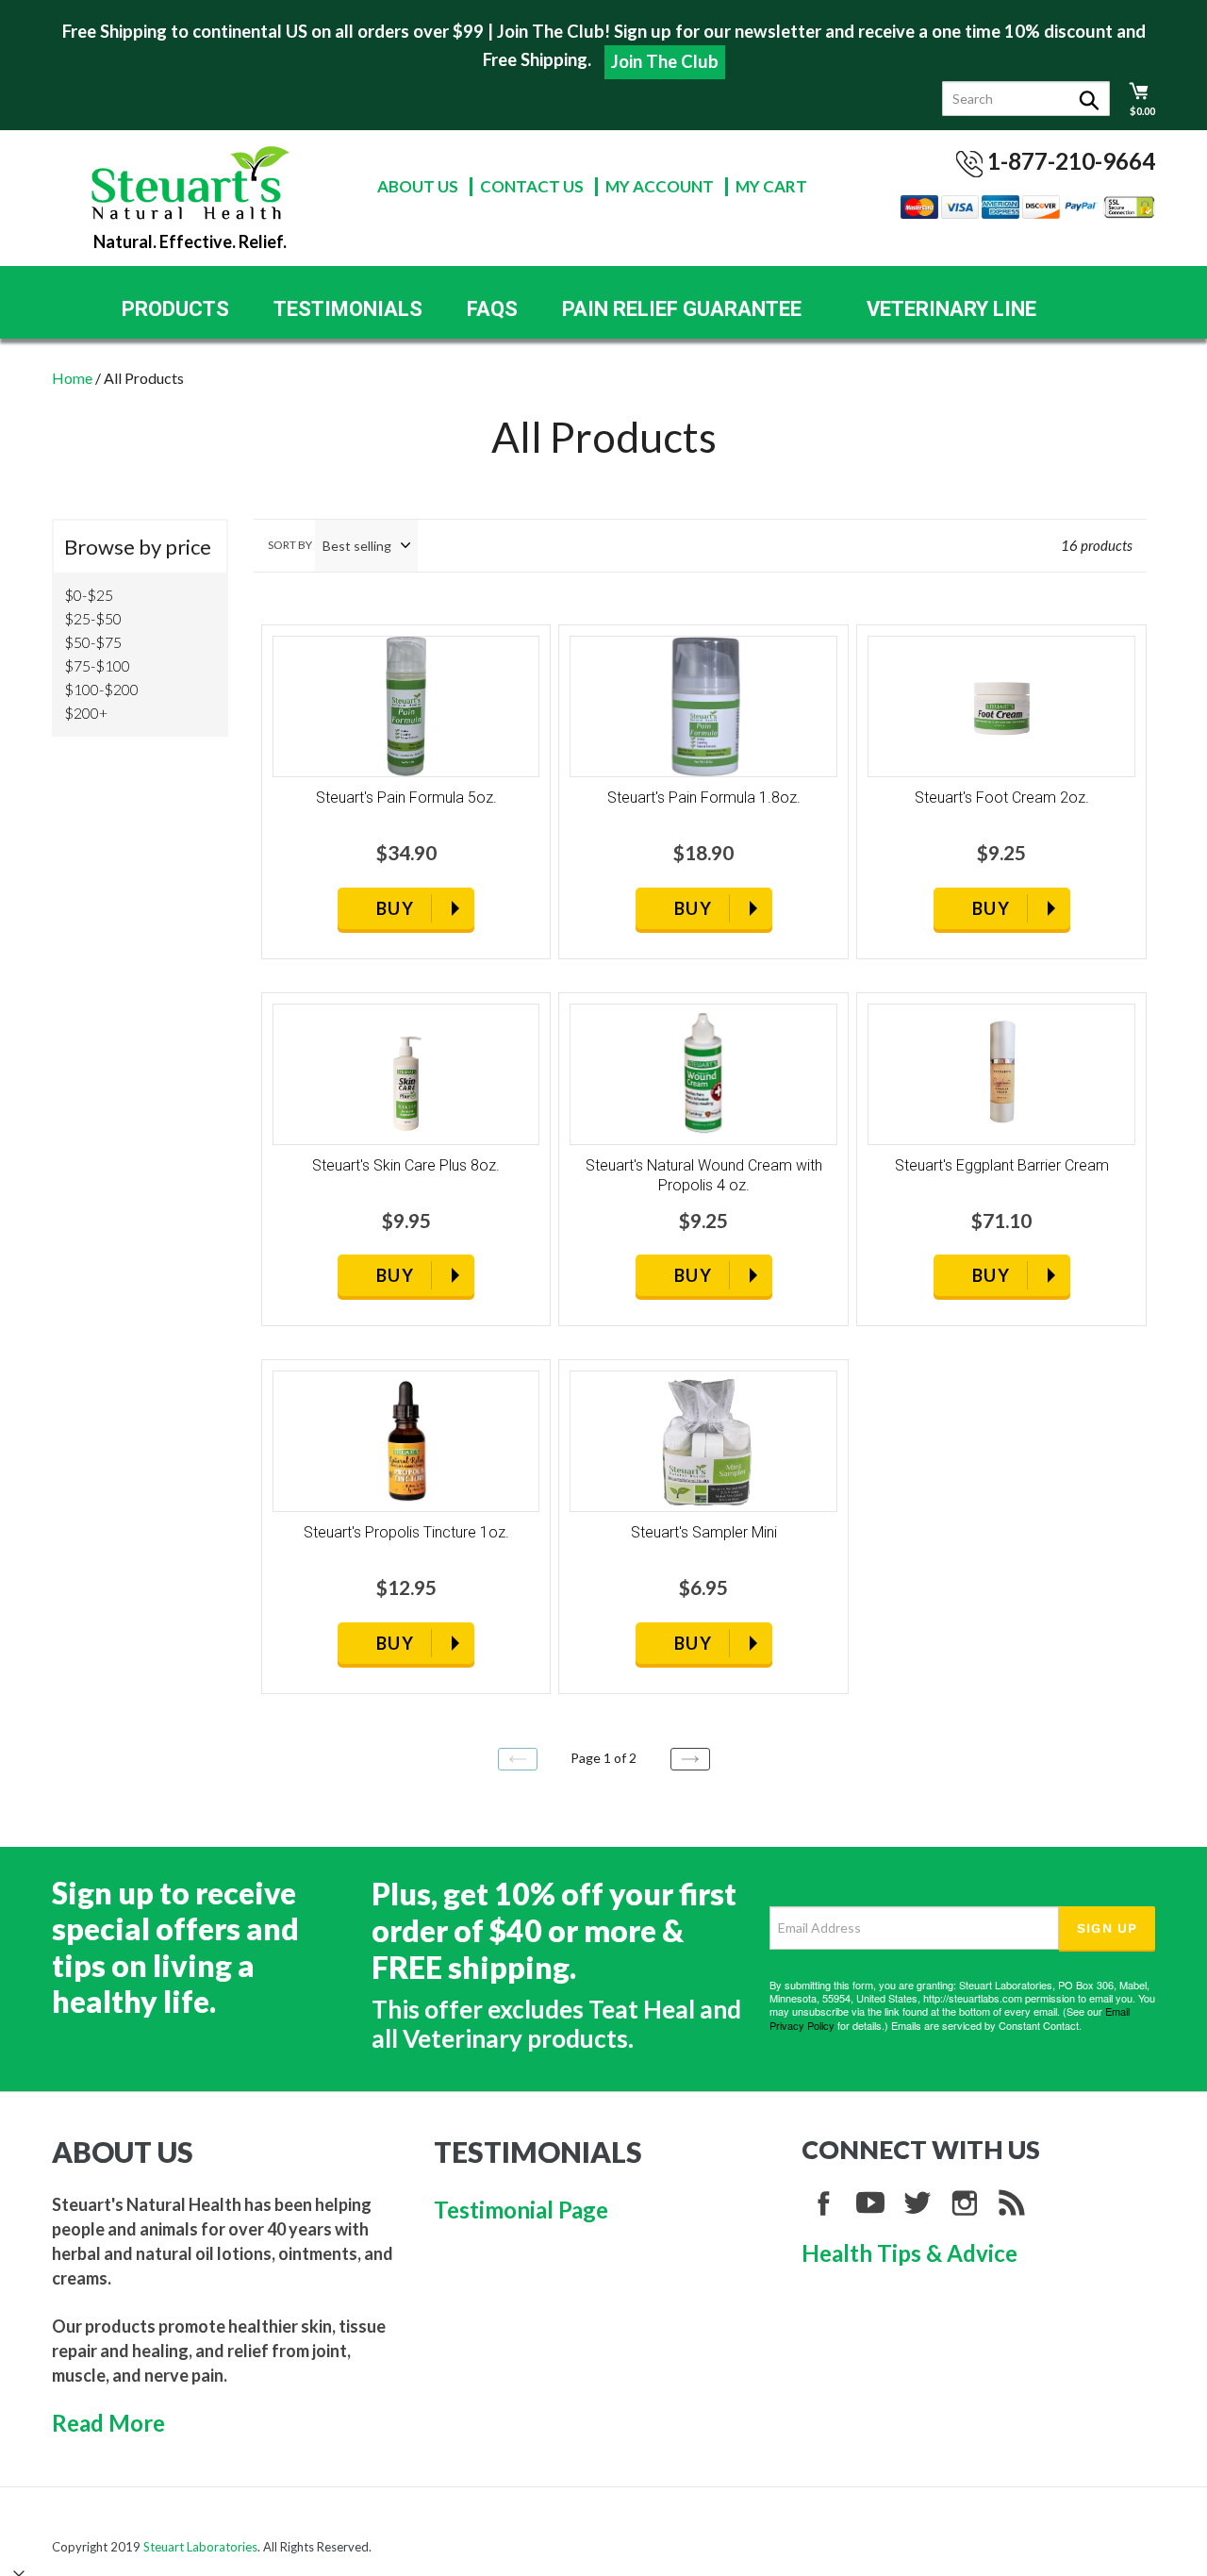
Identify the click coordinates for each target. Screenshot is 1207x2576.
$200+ (86, 713)
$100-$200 (101, 689)
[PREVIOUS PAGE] (518, 1759)
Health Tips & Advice (909, 2253)
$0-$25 (89, 595)
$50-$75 (93, 642)
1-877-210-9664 (1071, 161)
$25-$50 (93, 618)
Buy (395, 908)
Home (72, 378)
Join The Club (665, 61)
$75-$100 (97, 665)
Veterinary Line (951, 309)
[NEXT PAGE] (690, 1759)
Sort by (290, 545)
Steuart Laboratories (200, 2547)
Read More (108, 2423)
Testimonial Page (521, 2210)
